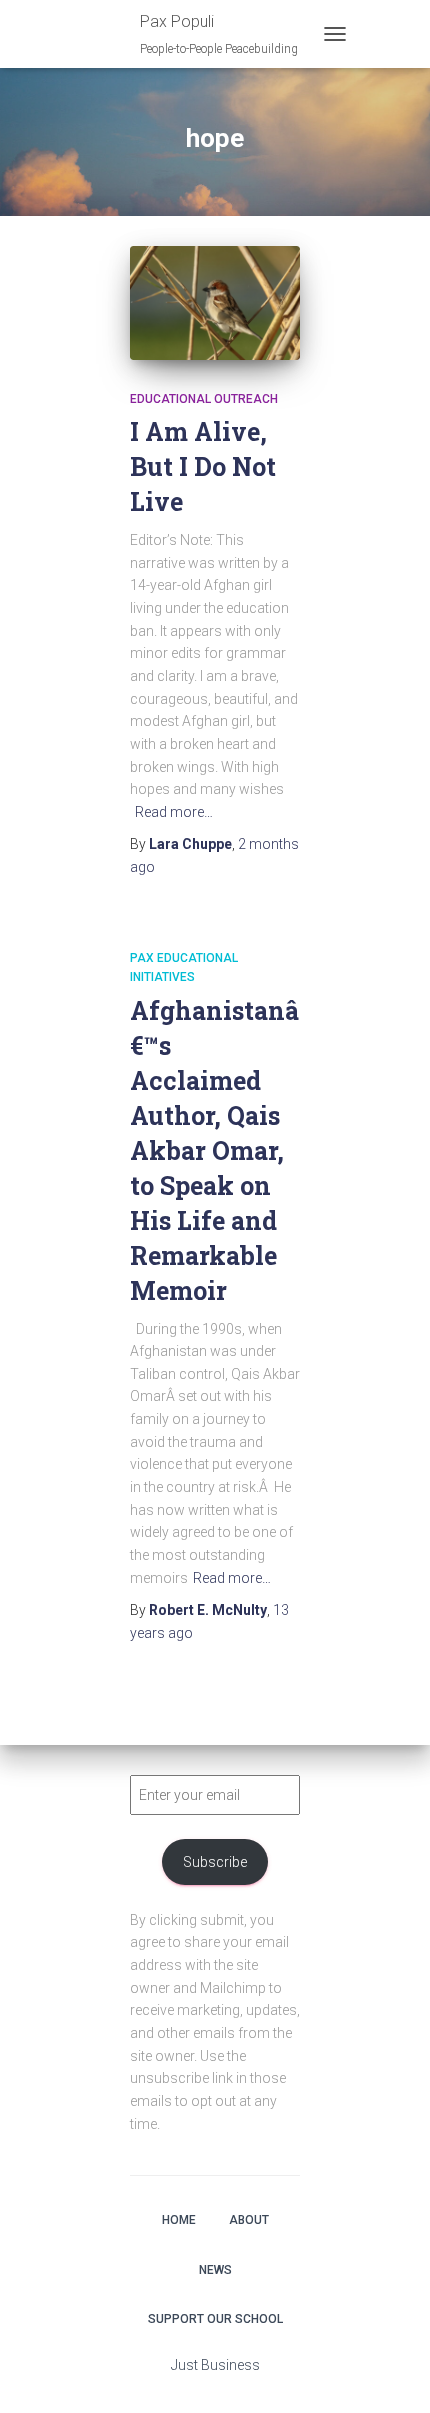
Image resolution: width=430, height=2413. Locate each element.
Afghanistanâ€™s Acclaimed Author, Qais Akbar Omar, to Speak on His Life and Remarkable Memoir (214, 1150)
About (249, 2220)
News (215, 2270)
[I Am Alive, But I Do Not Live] (215, 302)
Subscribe (215, 1862)
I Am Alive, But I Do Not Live (203, 466)
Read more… (174, 812)
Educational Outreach (204, 399)
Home (179, 2220)
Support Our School (215, 2319)
